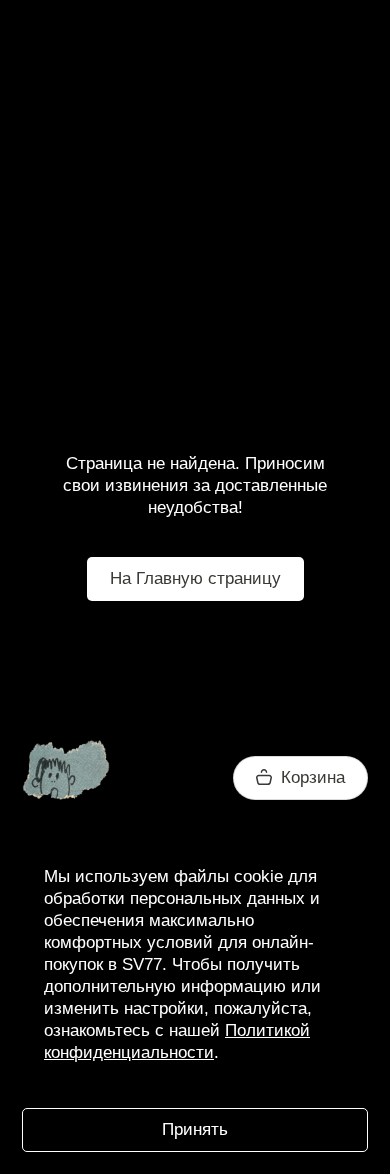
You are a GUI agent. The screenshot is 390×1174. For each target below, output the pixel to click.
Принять (195, 1129)
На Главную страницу (195, 578)
